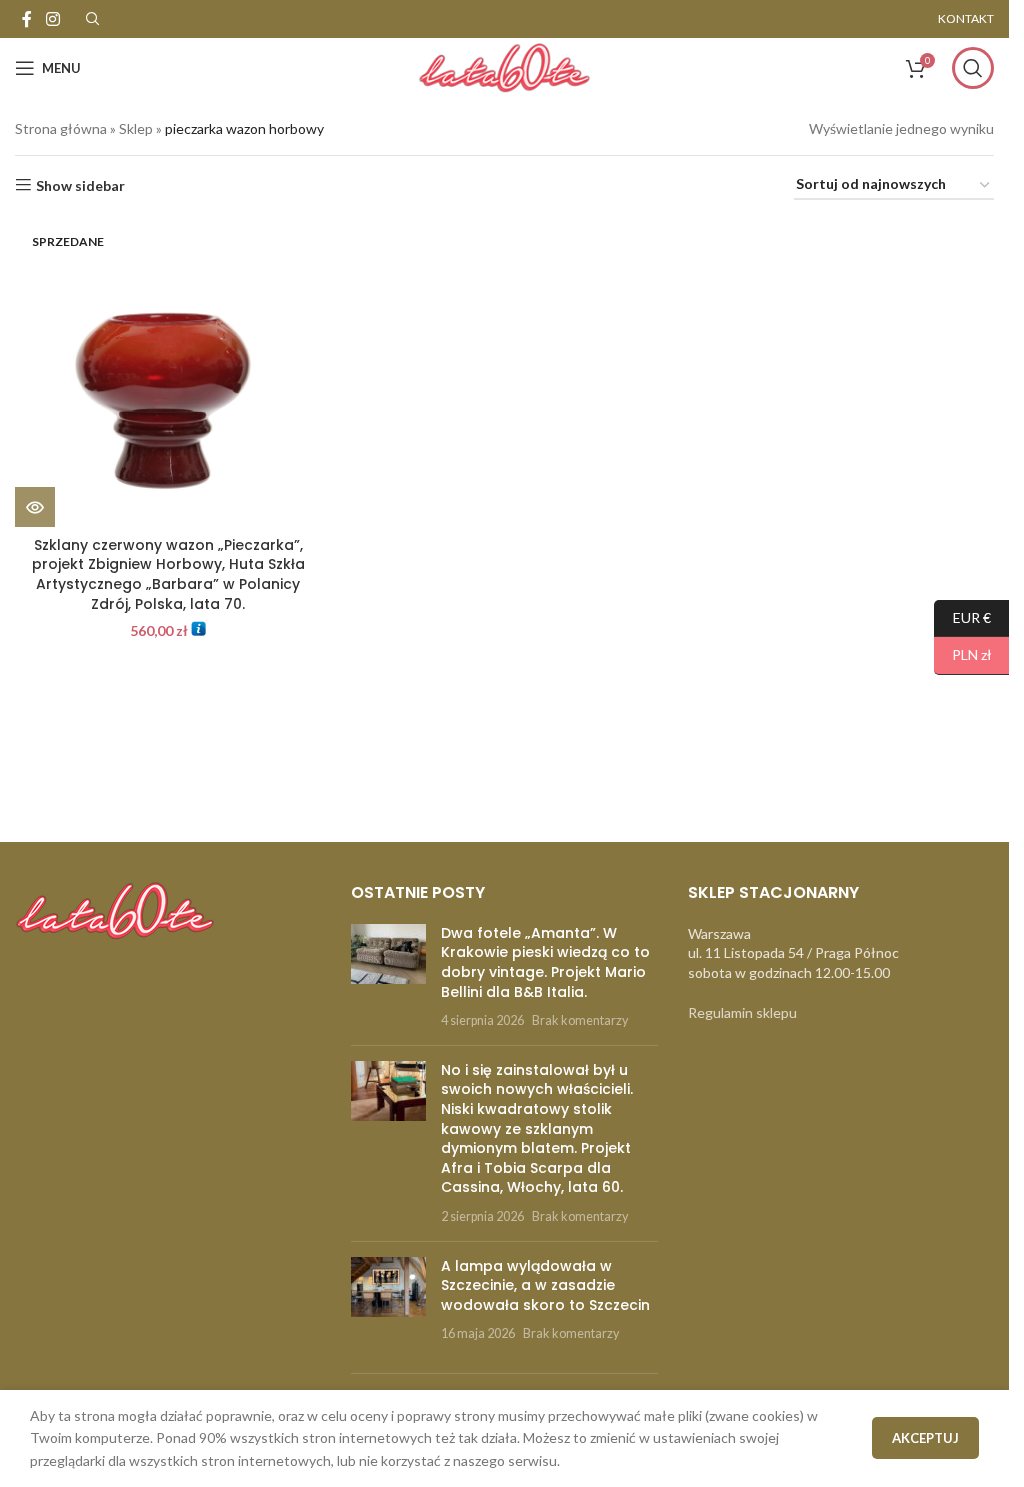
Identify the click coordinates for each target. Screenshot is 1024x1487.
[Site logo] (504, 66)
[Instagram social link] (52, 19)
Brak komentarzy (580, 1020)
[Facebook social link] (27, 19)
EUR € (962, 616)
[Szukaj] (973, 68)
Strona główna (61, 128)
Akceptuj (925, 1438)
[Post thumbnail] (388, 977)
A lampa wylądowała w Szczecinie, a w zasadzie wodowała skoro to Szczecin (545, 1285)
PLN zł (963, 654)
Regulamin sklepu (742, 1012)
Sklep (136, 128)
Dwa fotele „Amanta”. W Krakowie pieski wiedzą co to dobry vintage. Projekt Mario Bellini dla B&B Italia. (545, 962)
